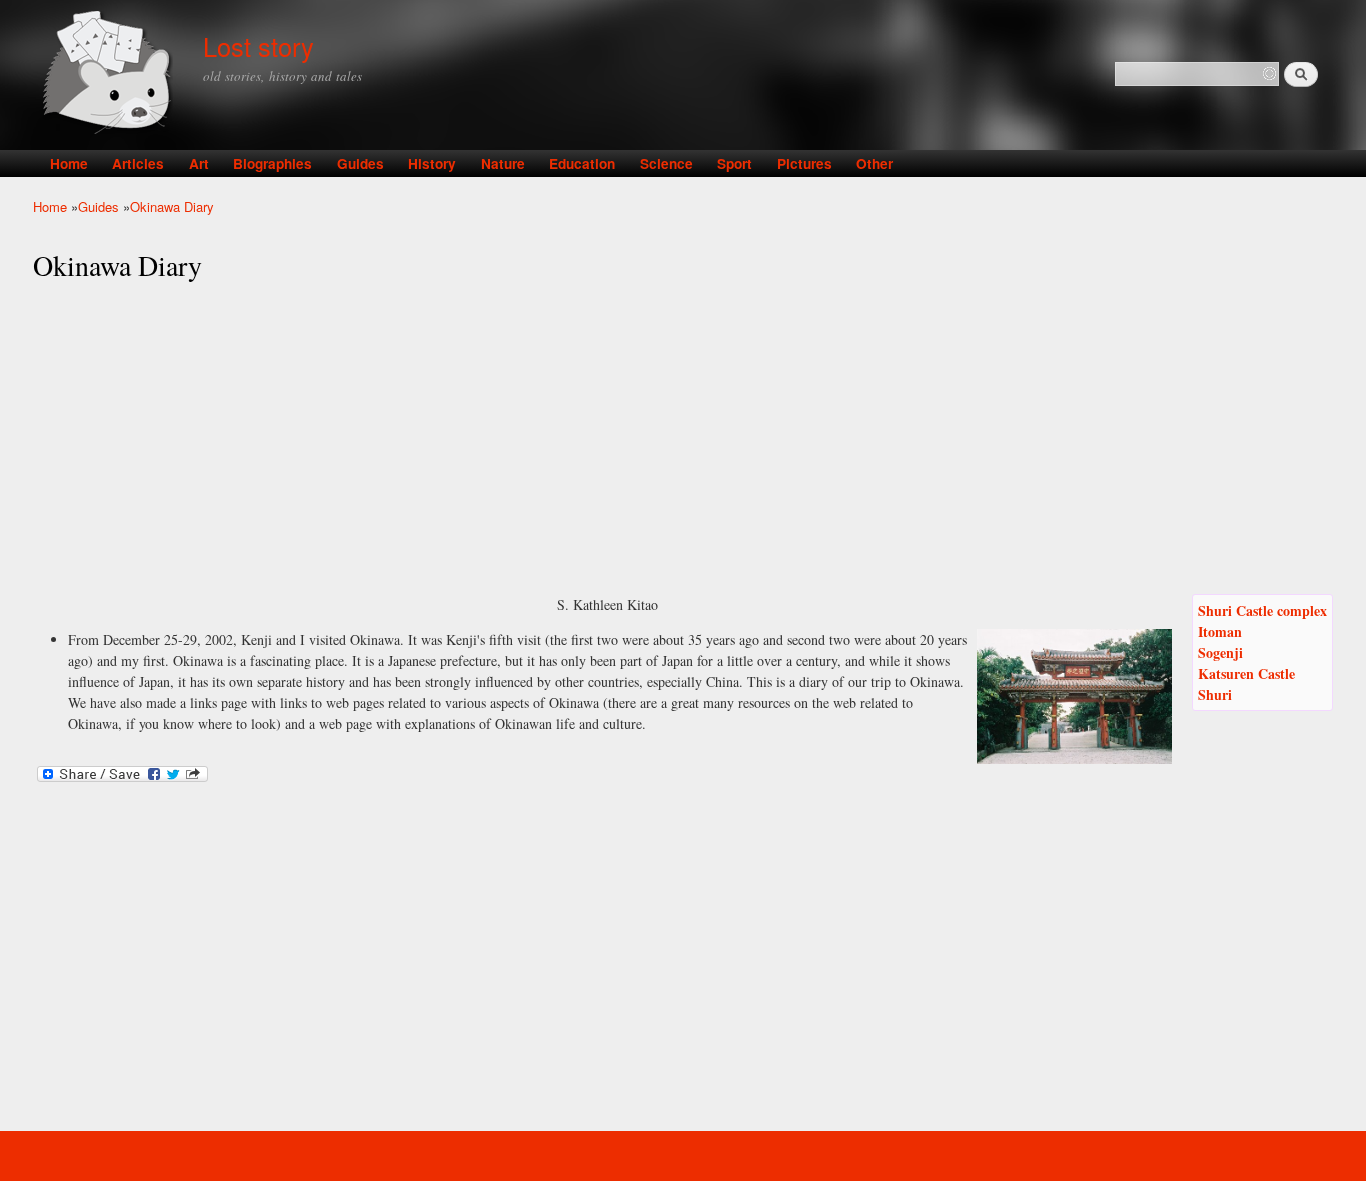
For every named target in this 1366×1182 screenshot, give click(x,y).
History (432, 163)
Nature (503, 163)
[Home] (110, 74)
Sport (734, 163)
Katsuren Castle (1246, 673)
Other (874, 163)
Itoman (1220, 631)
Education (582, 163)
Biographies (272, 163)
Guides (360, 163)
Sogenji (1220, 652)
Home (69, 163)
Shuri (1215, 694)
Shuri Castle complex (1262, 610)
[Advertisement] (683, 439)
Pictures (804, 163)
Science (666, 163)
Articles (138, 163)
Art (199, 163)
